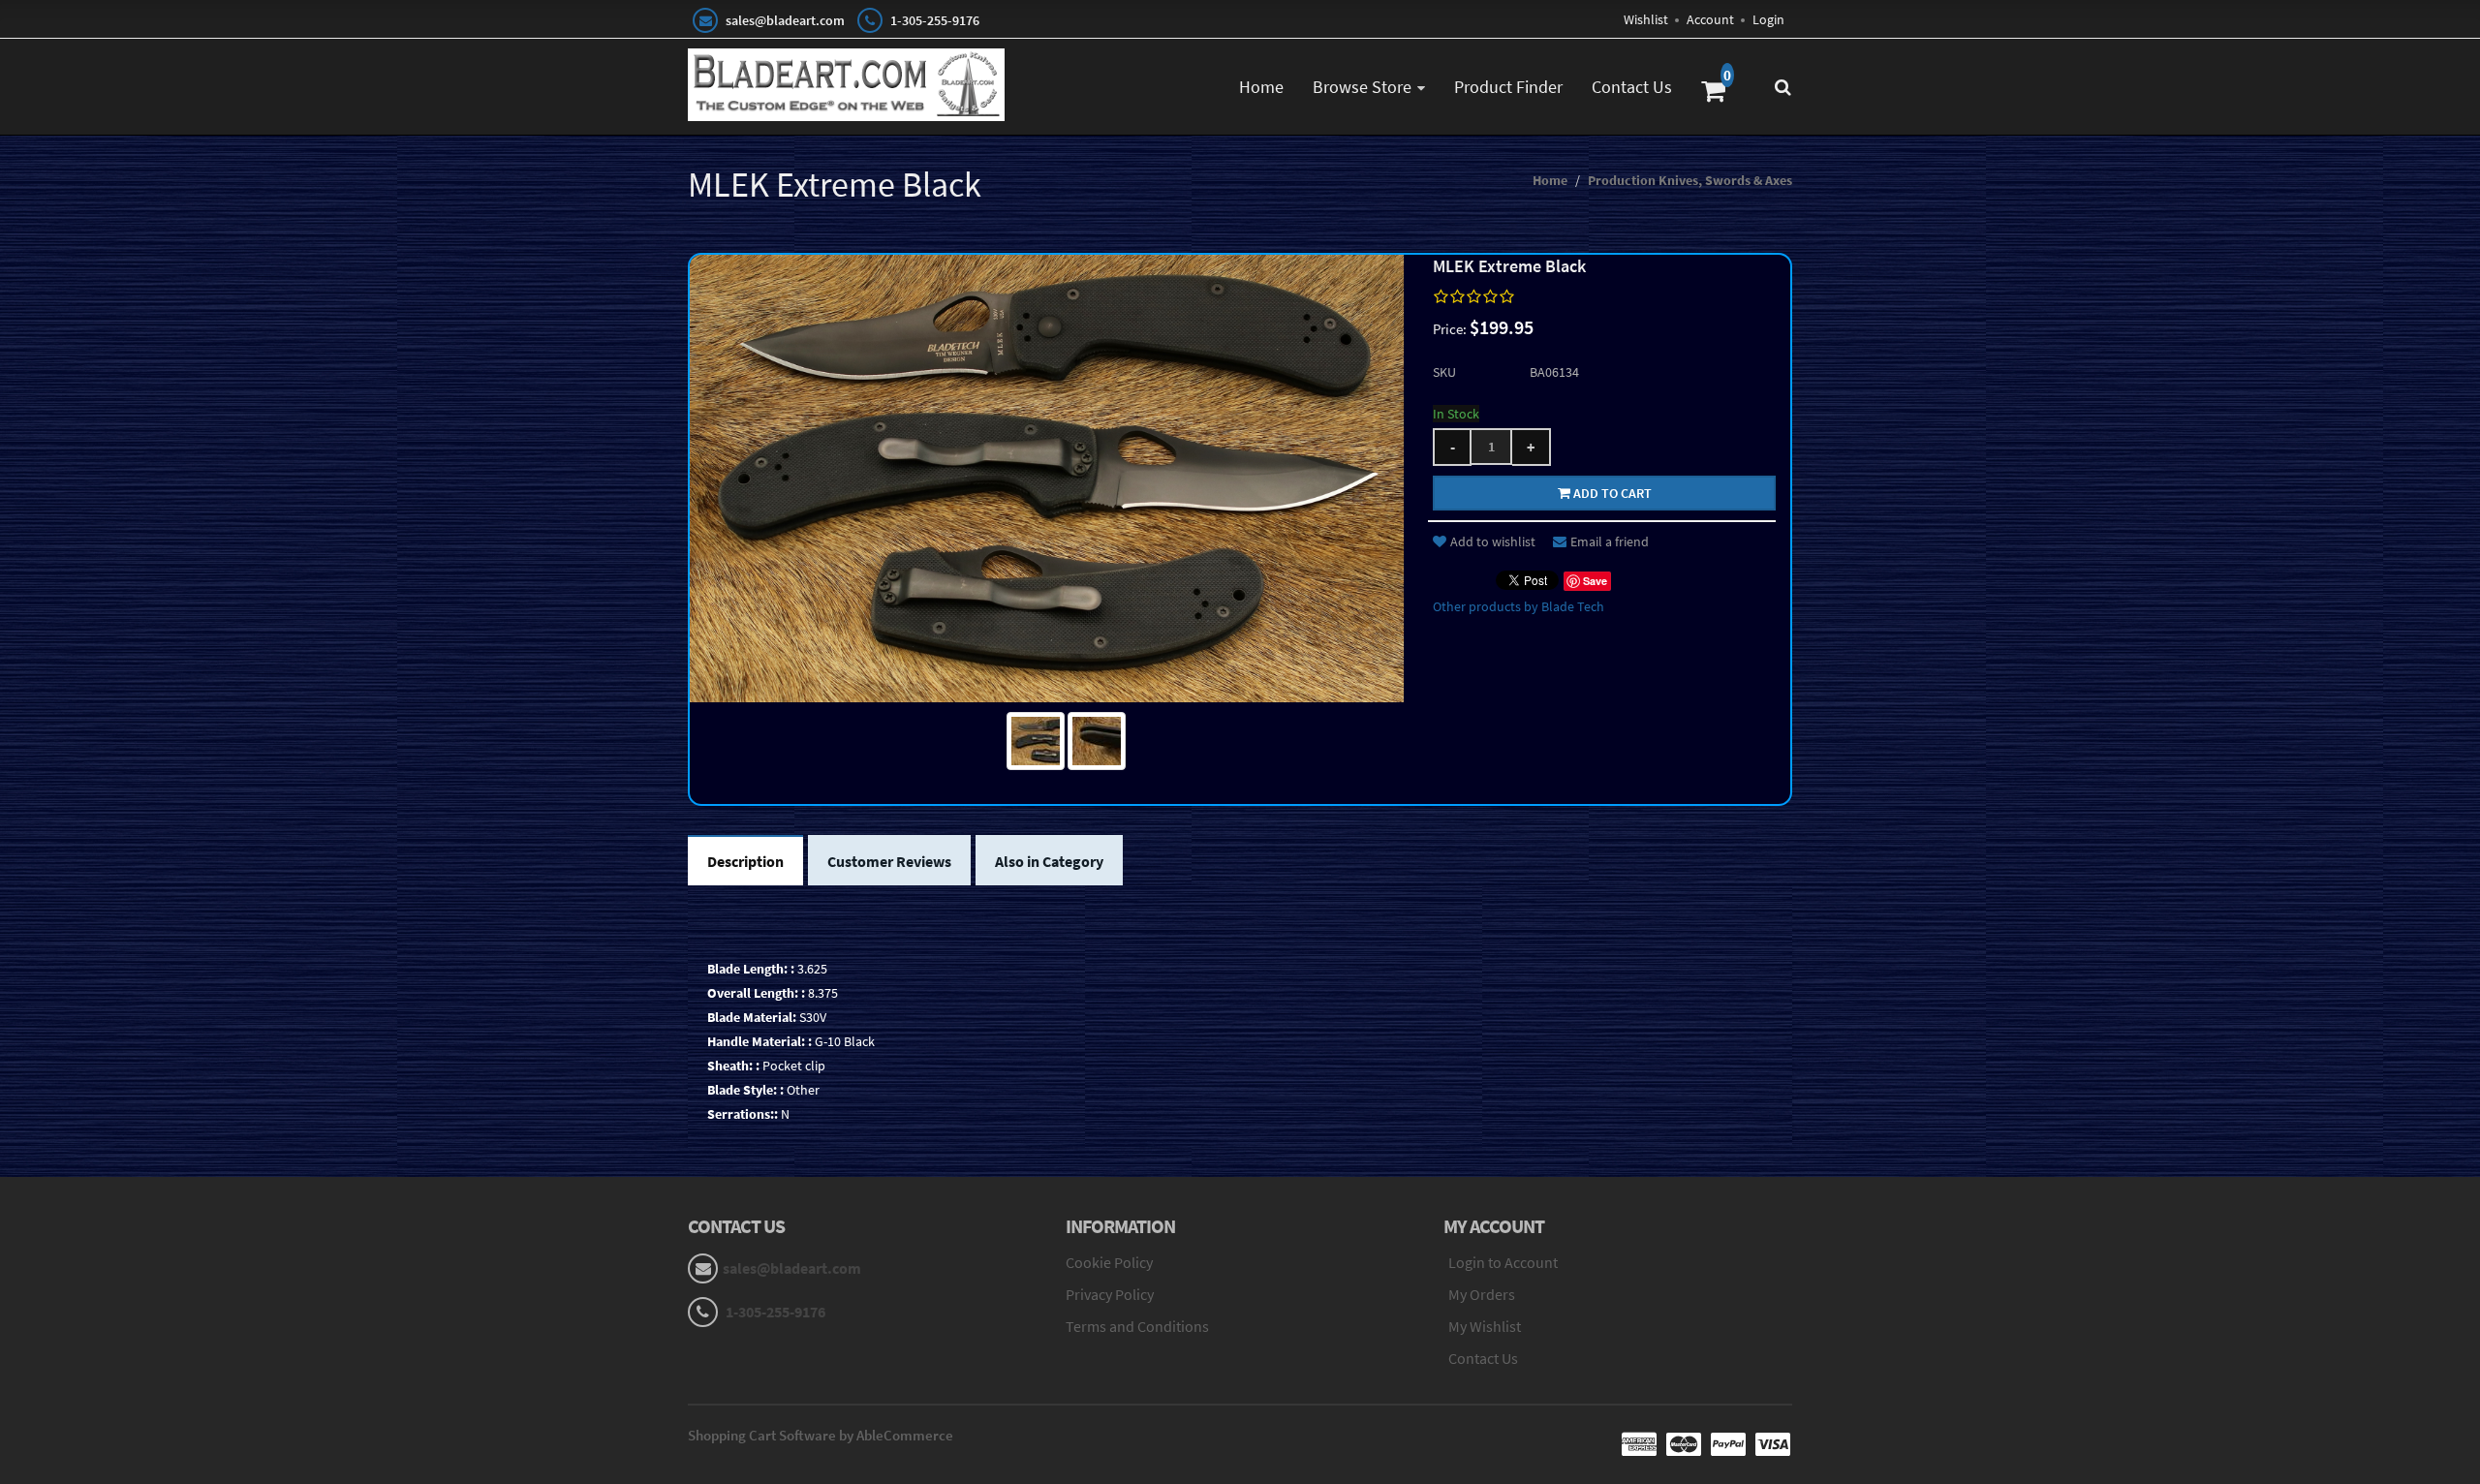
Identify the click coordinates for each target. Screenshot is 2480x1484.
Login (1768, 19)
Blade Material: (752, 1017)
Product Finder (1508, 87)
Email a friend (1610, 541)
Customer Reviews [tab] (889, 861)
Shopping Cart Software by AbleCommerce (821, 1435)
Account (1710, 19)
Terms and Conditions (1137, 1326)
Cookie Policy (1109, 1262)
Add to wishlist (1493, 541)
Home (1261, 87)
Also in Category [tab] (1049, 861)
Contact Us (1632, 87)
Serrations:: (743, 1114)
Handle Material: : (759, 1041)
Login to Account (1503, 1262)
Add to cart (1611, 493)
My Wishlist (1485, 1326)
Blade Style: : (745, 1090)
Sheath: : (733, 1066)
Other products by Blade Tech (1519, 606)
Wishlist (1646, 19)
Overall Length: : (756, 993)
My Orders (1482, 1294)
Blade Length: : (751, 969)
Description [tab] (745, 861)
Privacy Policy (1110, 1294)
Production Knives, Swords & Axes (1690, 180)
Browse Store (1362, 87)
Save (1595, 581)
